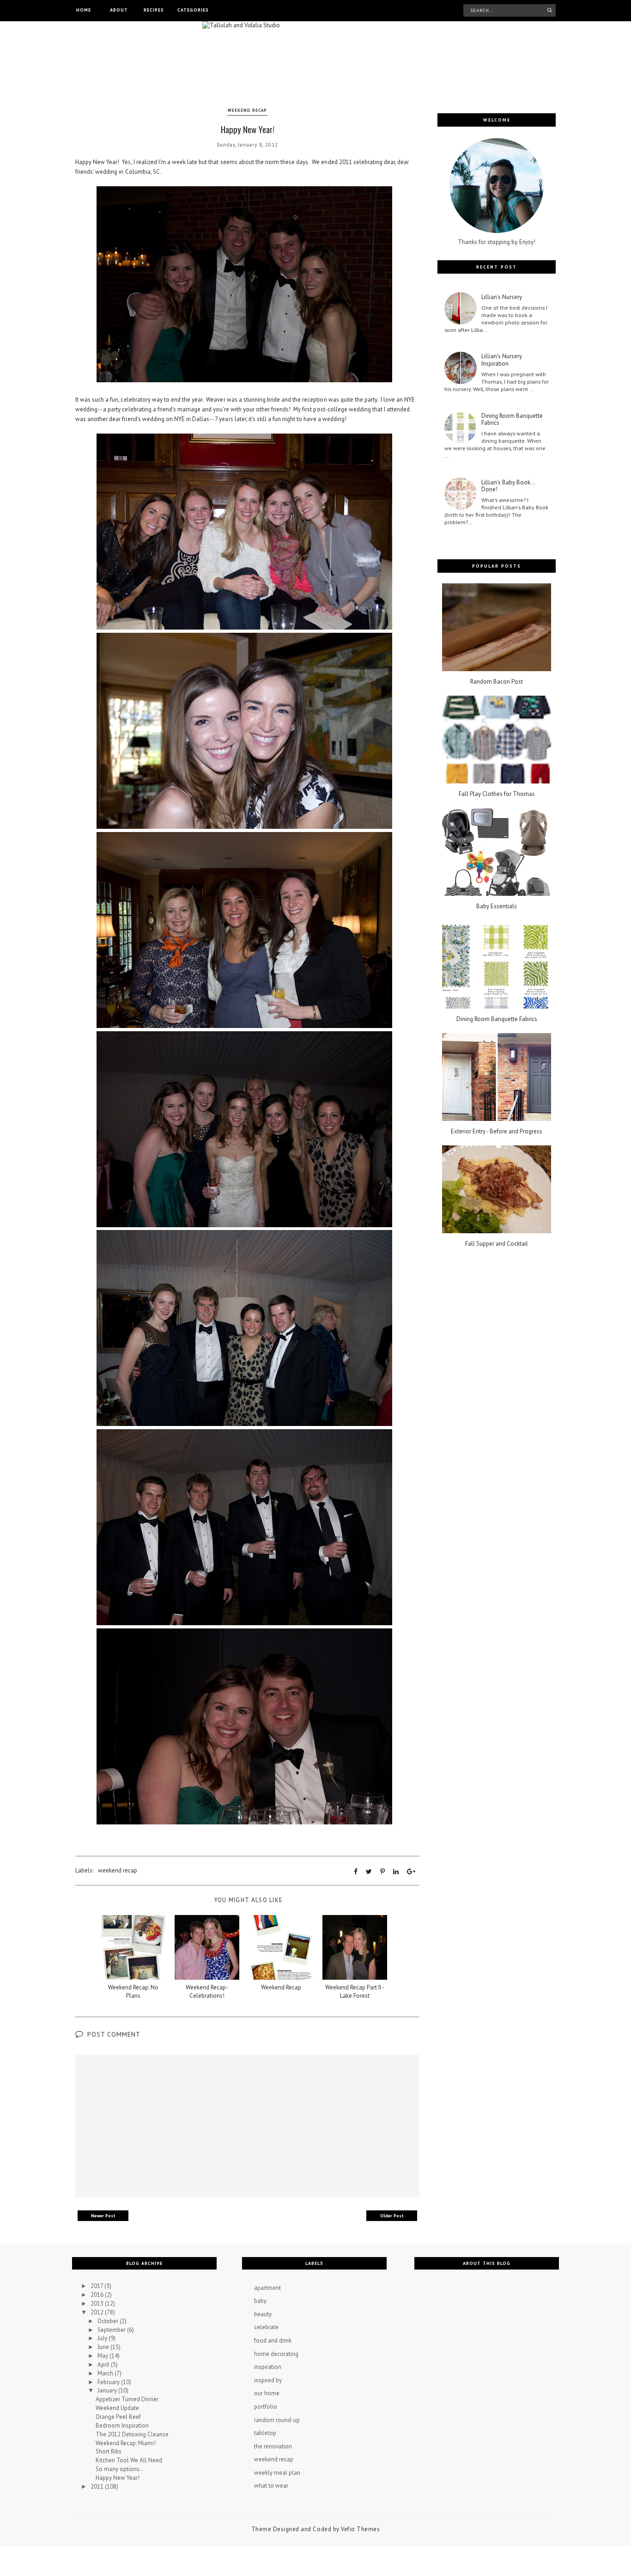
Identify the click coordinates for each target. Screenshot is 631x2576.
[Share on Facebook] (356, 1872)
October (109, 2321)
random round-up (277, 2420)
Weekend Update (117, 2408)
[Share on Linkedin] (396, 1872)
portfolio (266, 2407)
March (106, 2373)
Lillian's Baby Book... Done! (508, 486)
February (109, 2382)
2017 (97, 2286)
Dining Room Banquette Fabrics (512, 419)
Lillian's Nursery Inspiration (502, 360)
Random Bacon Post (497, 682)
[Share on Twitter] (369, 1872)
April (104, 2365)
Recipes (154, 10)
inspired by (268, 2380)
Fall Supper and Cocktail (497, 1244)
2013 (98, 2304)
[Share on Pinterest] (382, 1872)
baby (260, 2301)
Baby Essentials (497, 906)
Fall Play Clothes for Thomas (497, 794)
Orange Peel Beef (118, 2417)
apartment (267, 2288)
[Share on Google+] (411, 1872)
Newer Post (103, 2216)
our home (267, 2393)
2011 (98, 2487)
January (108, 2390)
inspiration (268, 2367)
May (103, 2356)
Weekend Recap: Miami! (126, 2443)
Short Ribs (109, 2451)
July (103, 2338)
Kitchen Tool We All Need (129, 2460)
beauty (263, 2314)
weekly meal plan (277, 2473)
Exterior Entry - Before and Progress (497, 1132)
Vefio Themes (360, 2529)
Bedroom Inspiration (122, 2426)
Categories (193, 10)
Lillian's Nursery (502, 297)
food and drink (273, 2340)
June (104, 2347)
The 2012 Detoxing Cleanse (132, 2434)
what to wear (271, 2486)
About (119, 10)
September (112, 2330)
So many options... (120, 2469)
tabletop (265, 2433)
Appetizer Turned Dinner (127, 2399)
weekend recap (247, 110)
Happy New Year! (118, 2478)
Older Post (392, 2216)
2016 (98, 2295)
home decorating (276, 2354)
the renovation (273, 2446)
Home (84, 10)
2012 (98, 2312)
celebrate (266, 2327)
